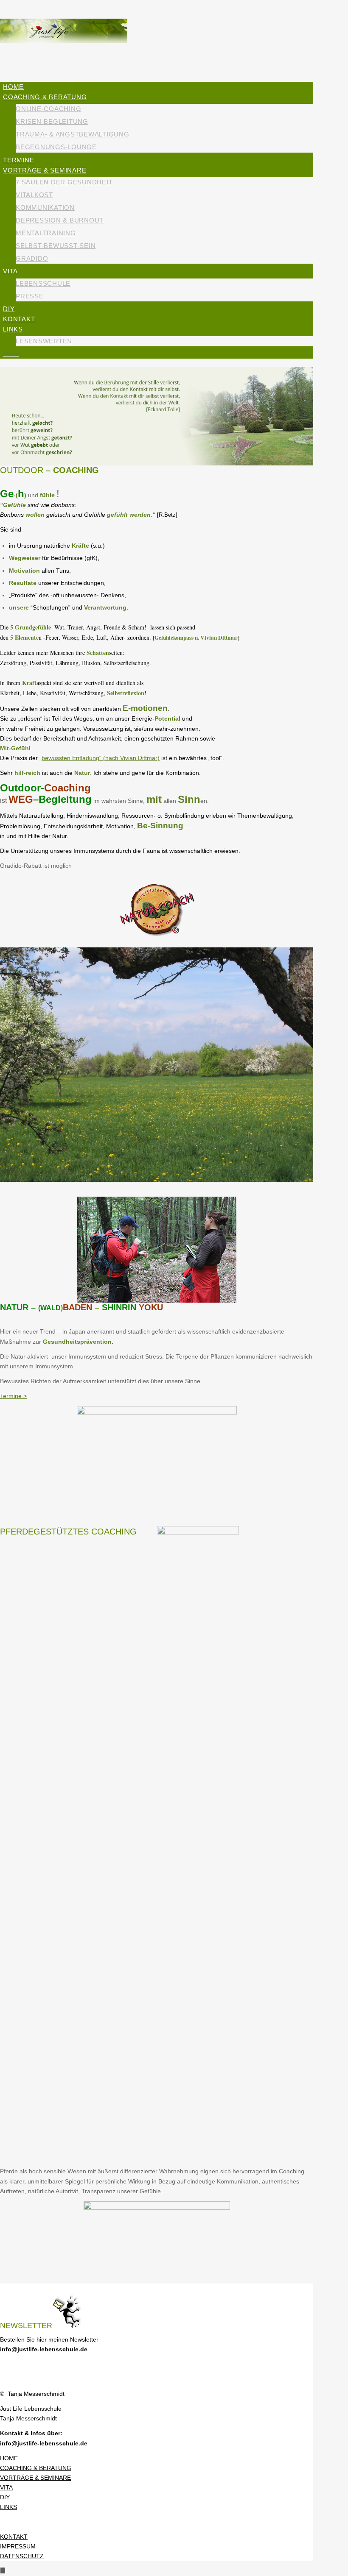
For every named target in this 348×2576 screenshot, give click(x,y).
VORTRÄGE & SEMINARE (35, 2478)
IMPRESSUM (18, 2546)
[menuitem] (158, 87)
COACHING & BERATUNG (36, 2468)
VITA (6, 2487)
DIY (5, 2497)
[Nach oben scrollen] (3, 2571)
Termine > (13, 1396)
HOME (9, 2458)
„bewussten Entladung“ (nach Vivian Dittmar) (100, 758)
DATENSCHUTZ (22, 2556)
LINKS (8, 2507)
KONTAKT (14, 2537)
